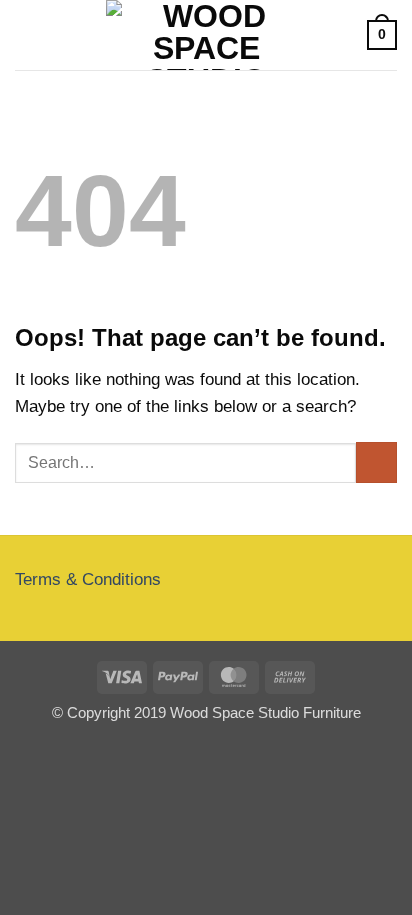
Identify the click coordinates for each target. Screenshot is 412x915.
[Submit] (376, 462)
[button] (28, 35)
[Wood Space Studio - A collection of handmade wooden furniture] (206, 35)
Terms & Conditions (88, 579)
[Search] (345, 35)
